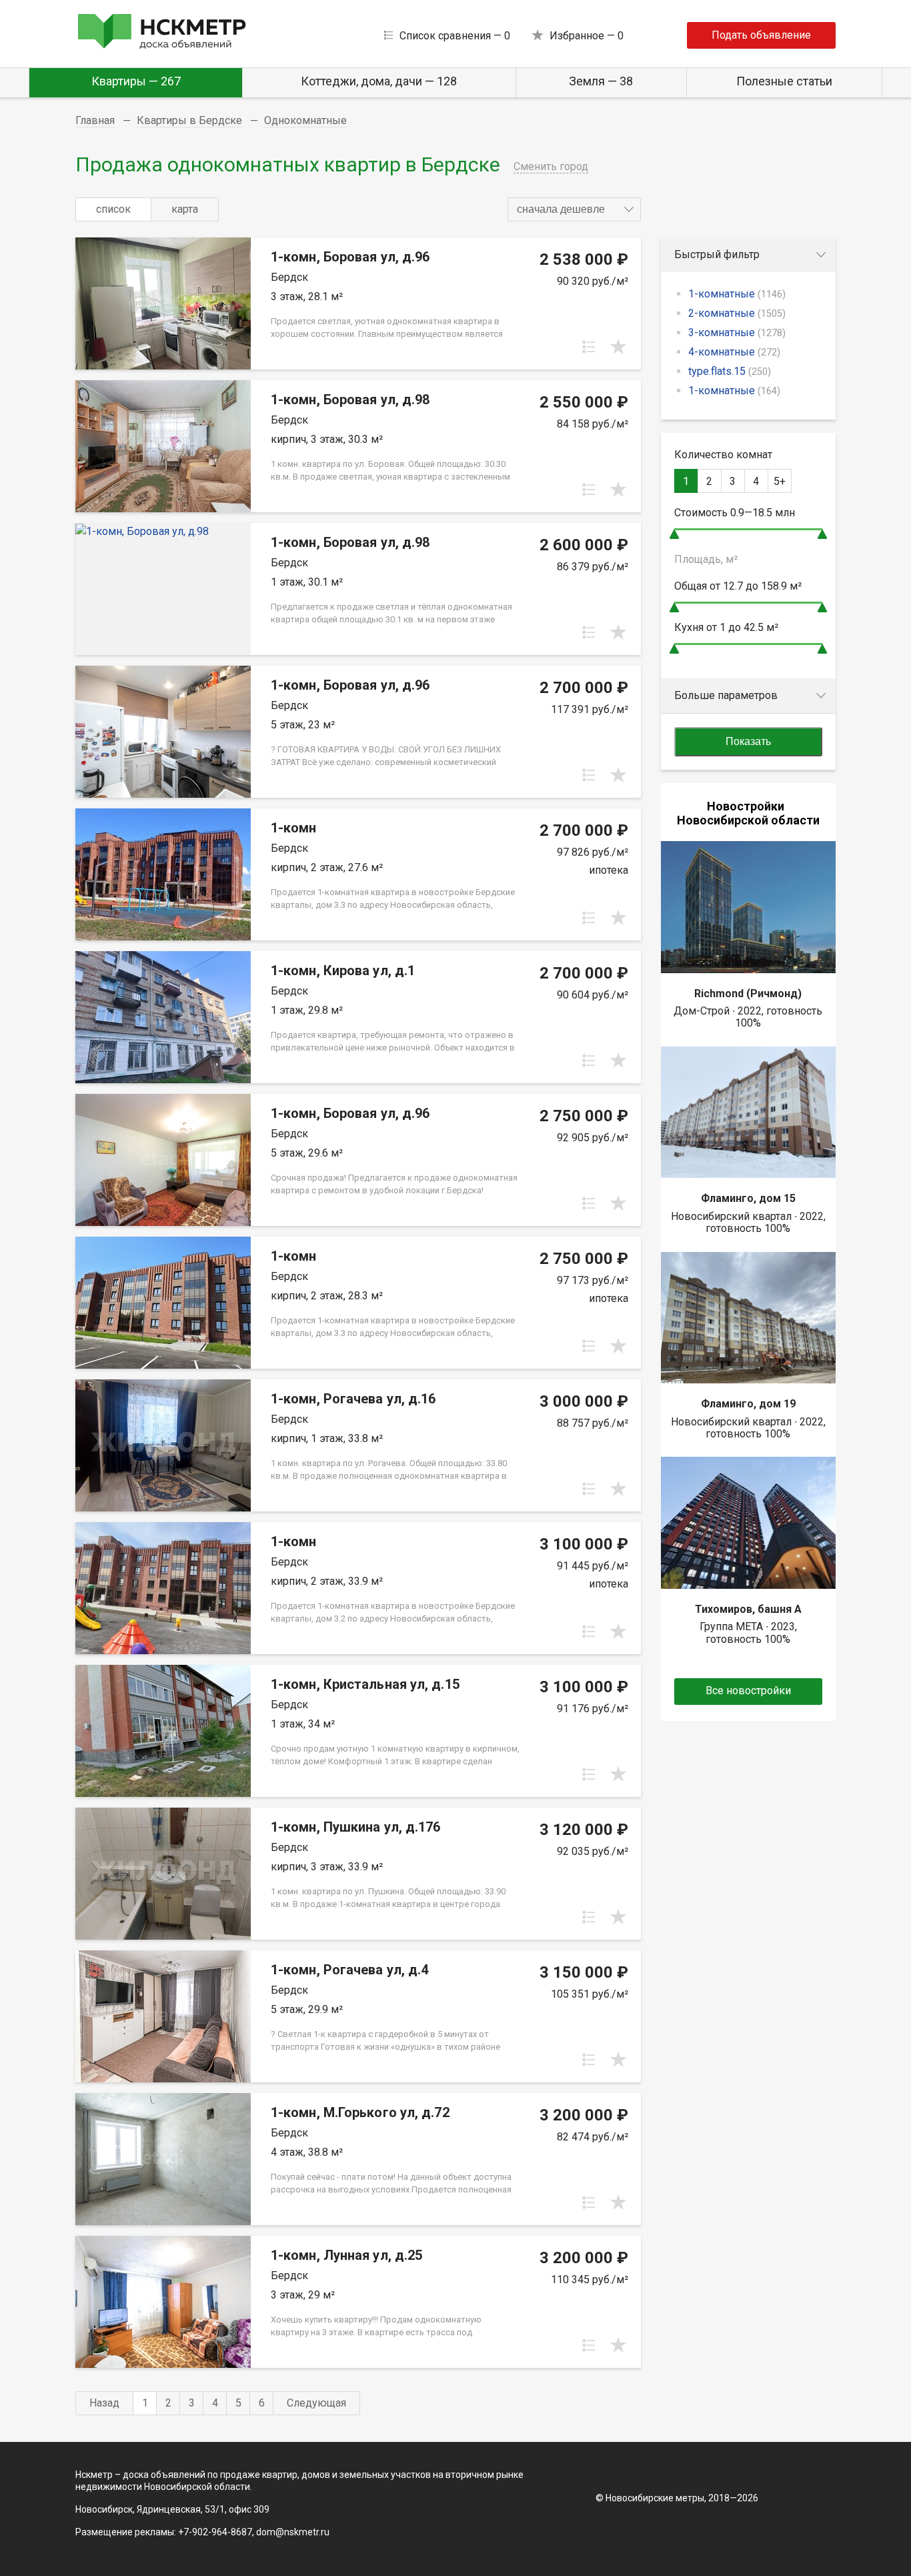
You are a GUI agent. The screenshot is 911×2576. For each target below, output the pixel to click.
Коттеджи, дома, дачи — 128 (379, 81)
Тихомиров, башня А (748, 1609)
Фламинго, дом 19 (748, 1404)
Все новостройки (748, 1691)
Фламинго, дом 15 (748, 1198)
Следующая (316, 2403)
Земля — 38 (601, 81)
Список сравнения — (455, 36)
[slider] (674, 534)
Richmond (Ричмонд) (748, 994)
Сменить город (551, 166)
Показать (748, 741)
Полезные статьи (784, 81)
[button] (574, 209)
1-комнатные (737, 294)
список (113, 209)
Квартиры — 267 (136, 81)
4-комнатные (734, 352)
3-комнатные (737, 333)
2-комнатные (737, 313)
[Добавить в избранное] (618, 347)
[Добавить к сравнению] (589, 347)
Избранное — (587, 36)
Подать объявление (761, 35)
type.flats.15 (730, 371)
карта (185, 209)
